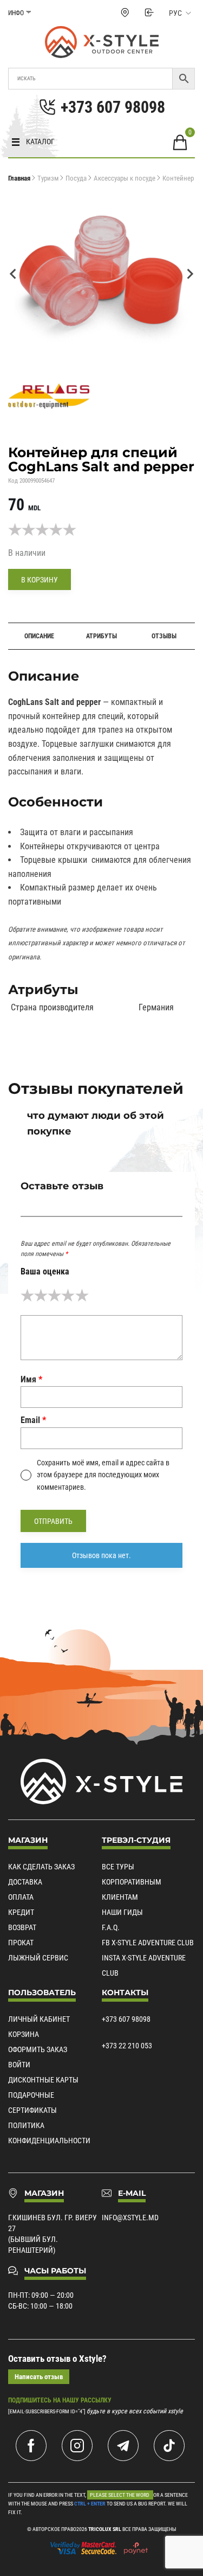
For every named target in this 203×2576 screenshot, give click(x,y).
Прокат (21, 1943)
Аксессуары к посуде (125, 178)
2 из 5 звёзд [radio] (41, 1295)
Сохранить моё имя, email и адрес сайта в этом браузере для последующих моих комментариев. (103, 1475)
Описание (39, 636)
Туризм (48, 178)
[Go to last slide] (14, 274)
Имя (31, 1379)
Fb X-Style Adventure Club (148, 1943)
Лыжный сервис (38, 1958)
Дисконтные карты (43, 2080)
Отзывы (164, 636)
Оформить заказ (38, 2049)
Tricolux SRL (105, 2529)
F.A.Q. (111, 1927)
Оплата (21, 1897)
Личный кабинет (39, 2019)
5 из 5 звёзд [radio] (82, 1295)
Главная (19, 178)
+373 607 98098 (126, 2019)
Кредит (21, 1912)
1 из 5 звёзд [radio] (27, 1295)
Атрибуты (101, 636)
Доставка (25, 1882)
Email (33, 1420)
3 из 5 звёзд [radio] (54, 1295)
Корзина (24, 2034)
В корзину (40, 580)
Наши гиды (122, 1912)
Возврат (22, 1927)
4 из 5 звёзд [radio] (68, 1295)
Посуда (76, 178)
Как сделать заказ (41, 1867)
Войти (19, 2065)
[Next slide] (189, 274)
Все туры (118, 1867)
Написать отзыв (39, 2377)
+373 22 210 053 (127, 2046)
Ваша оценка (45, 1271)
